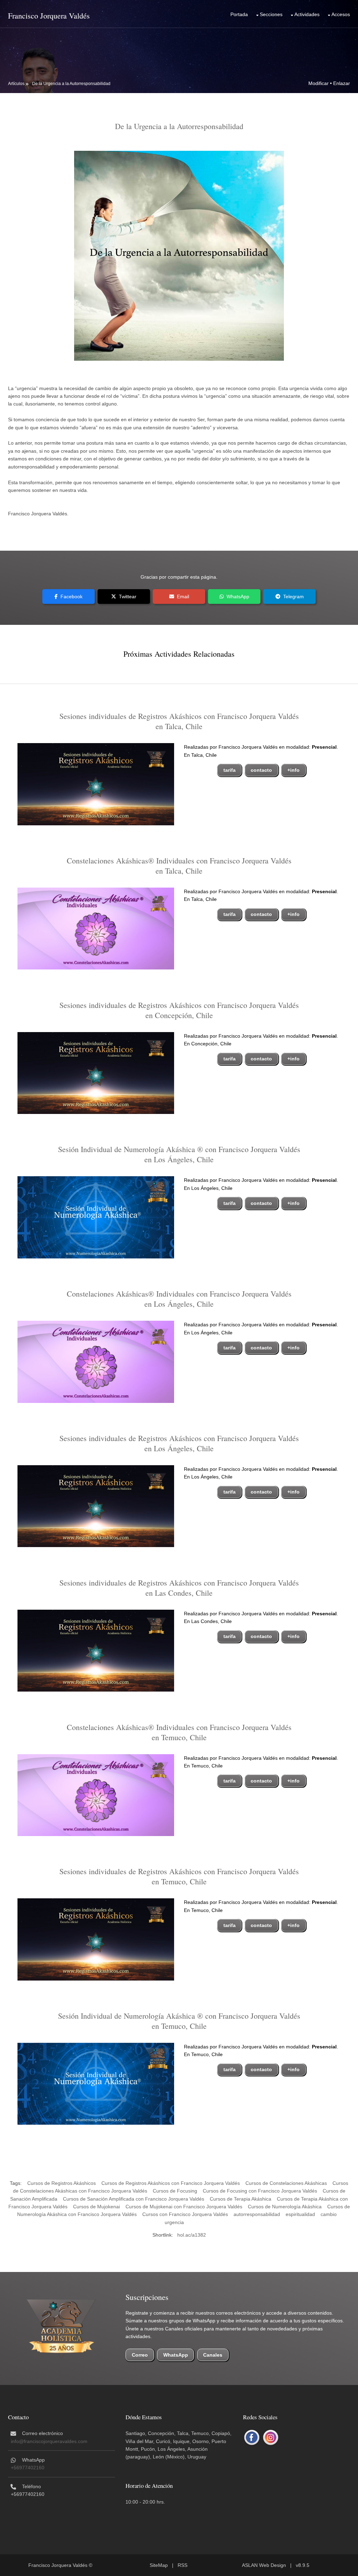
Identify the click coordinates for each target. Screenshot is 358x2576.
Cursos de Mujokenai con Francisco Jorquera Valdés (184, 2207)
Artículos (16, 84)
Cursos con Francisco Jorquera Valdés (185, 2214)
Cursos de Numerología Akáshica (285, 2207)
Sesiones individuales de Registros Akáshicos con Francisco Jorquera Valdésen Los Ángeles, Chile (179, 1443)
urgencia (174, 2222)
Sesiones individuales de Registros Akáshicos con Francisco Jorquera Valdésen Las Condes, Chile (179, 1588)
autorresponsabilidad (257, 2214)
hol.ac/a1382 (192, 2235)
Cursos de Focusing (175, 2191)
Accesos (341, 14)
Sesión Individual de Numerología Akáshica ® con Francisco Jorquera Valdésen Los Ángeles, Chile (179, 1154)
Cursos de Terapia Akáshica (241, 2199)
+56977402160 (28, 2468)
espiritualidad (300, 2214)
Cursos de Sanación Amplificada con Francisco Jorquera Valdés (134, 2199)
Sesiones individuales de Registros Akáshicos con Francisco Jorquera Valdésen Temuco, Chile (179, 1876)
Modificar (318, 83)
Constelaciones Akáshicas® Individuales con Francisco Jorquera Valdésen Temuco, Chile (179, 1732)
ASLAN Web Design (264, 2565)
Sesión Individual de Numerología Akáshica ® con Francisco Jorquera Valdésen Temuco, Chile (179, 2021)
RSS (182, 2565)
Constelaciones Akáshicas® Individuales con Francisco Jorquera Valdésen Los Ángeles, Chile (179, 1299)
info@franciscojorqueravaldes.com (49, 2441)
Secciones (271, 14)
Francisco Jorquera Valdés (49, 16)
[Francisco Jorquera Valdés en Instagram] (271, 2438)
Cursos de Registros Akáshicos (62, 2183)
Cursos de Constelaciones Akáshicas (286, 2183)
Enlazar (342, 83)
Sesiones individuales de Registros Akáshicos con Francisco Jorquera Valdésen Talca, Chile (179, 721)
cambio (329, 2214)
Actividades (307, 14)
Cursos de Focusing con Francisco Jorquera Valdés (260, 2191)
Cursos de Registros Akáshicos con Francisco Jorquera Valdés (171, 2183)
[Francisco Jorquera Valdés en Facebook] (252, 2438)
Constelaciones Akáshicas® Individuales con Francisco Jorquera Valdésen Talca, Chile (179, 866)
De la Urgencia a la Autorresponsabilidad (71, 84)
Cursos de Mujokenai (96, 2207)
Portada (239, 14)
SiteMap (159, 2565)
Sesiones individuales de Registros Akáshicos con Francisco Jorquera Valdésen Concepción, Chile (179, 1010)
